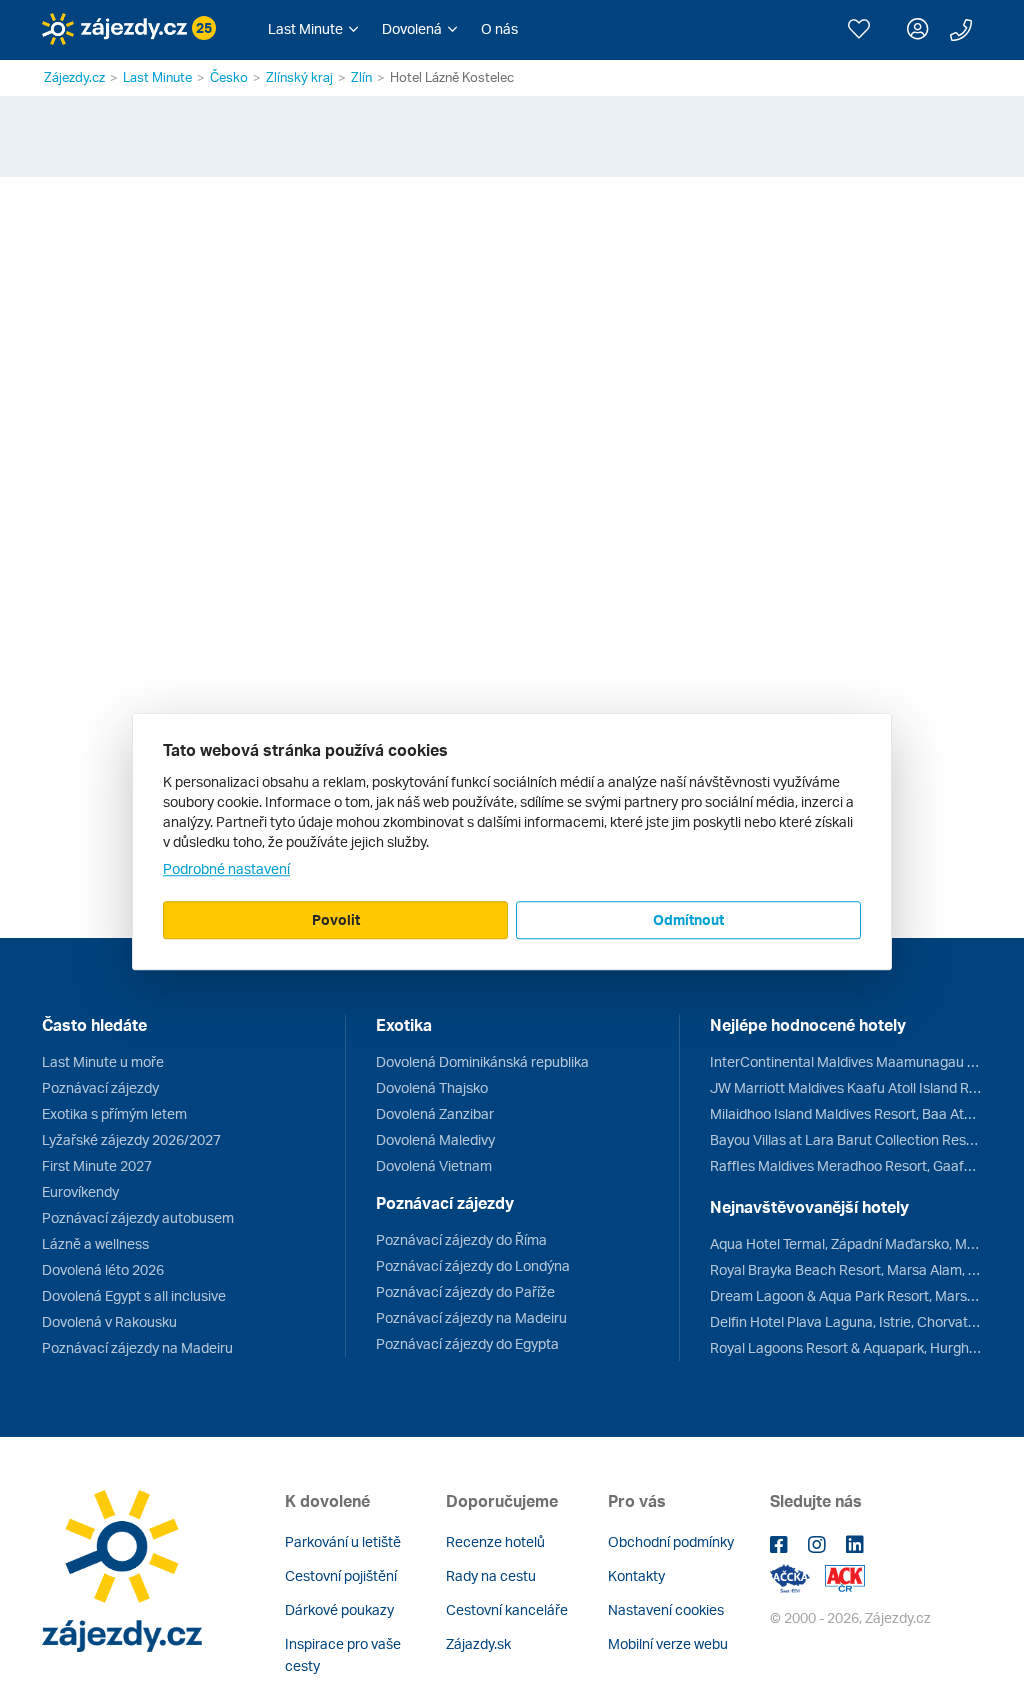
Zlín (361, 77)
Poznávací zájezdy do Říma (461, 1239)
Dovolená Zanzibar (435, 1113)
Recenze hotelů (495, 1541)
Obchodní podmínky (671, 1541)
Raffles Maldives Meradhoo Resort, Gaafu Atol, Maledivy (846, 1165)
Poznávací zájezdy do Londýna (473, 1265)
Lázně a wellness (95, 1243)
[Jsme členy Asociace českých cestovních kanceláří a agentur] (797, 1576)
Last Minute (157, 77)
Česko (229, 77)
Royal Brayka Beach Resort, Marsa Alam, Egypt (846, 1269)
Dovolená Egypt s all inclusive (134, 1295)
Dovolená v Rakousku (109, 1321)
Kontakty (636, 1575)
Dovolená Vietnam (434, 1165)
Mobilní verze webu (668, 1643)
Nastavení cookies (666, 1609)
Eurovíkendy (80, 1191)
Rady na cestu (491, 1575)
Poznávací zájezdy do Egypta (467, 1343)
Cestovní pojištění (341, 1575)
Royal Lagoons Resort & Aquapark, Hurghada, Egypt (846, 1347)
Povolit (336, 919)
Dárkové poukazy (339, 1609)
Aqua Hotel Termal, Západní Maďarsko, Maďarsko (846, 1243)
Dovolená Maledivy (435, 1139)
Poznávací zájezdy (100, 1087)
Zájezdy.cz (74, 77)
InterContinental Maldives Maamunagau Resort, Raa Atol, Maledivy (846, 1061)
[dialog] (512, 842)
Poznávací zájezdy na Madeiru (137, 1347)
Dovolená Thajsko (432, 1087)
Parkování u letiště (343, 1541)
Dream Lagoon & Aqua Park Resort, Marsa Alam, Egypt (846, 1295)
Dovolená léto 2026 (103, 1269)
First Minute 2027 (97, 1165)
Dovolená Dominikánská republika (482, 1061)
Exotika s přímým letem (114, 1113)
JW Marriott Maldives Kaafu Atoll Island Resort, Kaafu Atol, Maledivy (846, 1087)
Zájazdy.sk (478, 1643)
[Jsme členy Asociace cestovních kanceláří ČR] (845, 1576)
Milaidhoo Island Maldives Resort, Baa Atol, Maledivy (846, 1113)
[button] (313, 29)
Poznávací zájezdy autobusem (138, 1217)
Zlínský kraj (299, 77)
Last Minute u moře (103, 1061)
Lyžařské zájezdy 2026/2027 (131, 1139)
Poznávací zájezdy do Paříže (465, 1291)
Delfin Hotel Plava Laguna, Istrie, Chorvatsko (846, 1321)
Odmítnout (688, 919)
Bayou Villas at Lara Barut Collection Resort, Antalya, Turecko (846, 1139)
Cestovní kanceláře (507, 1609)
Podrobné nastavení (226, 868)
